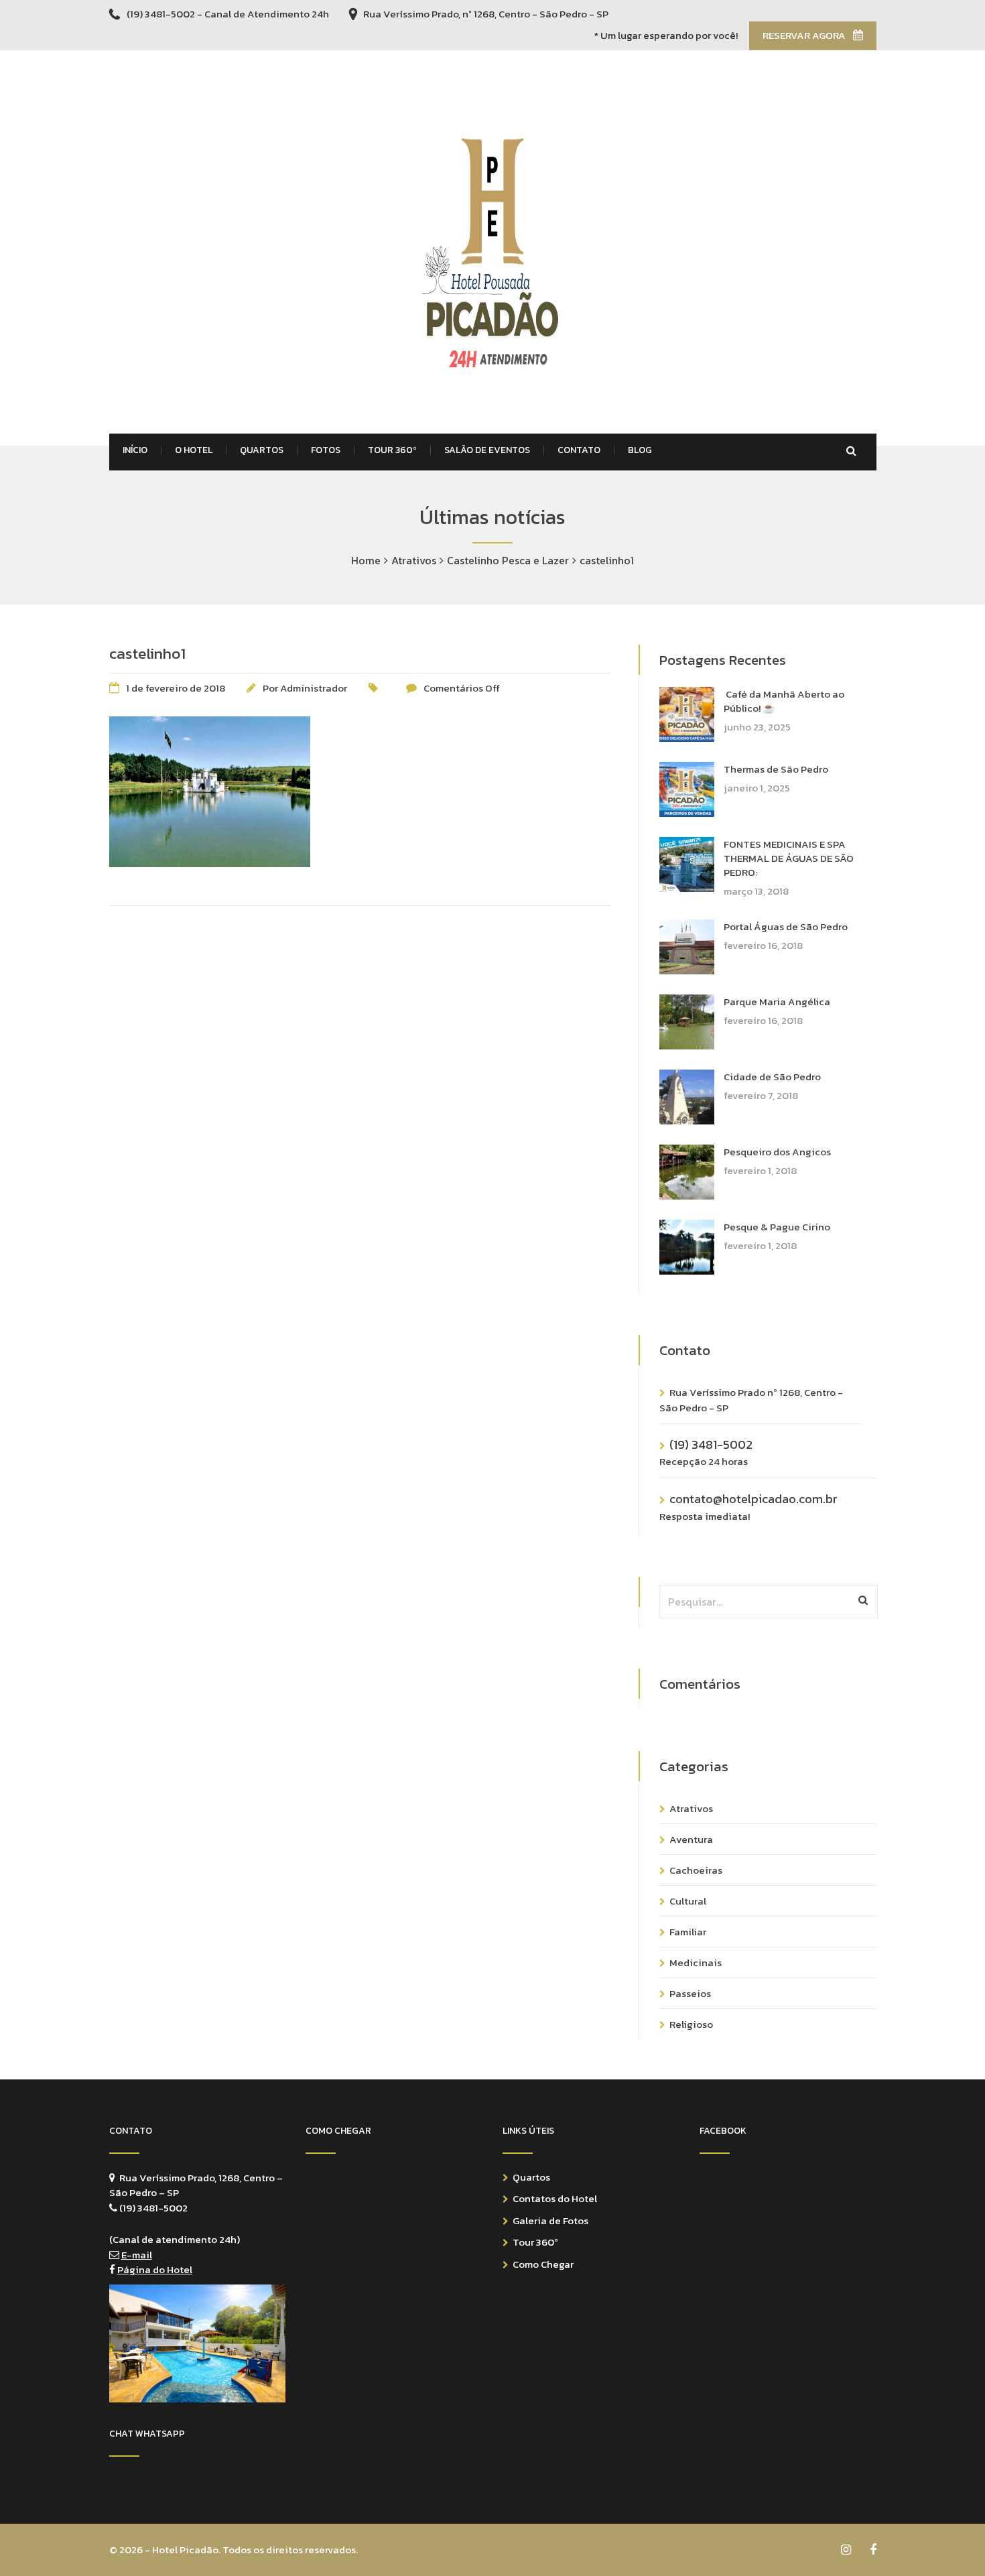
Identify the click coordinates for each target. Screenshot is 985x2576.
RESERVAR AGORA (805, 35)
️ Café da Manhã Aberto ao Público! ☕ (784, 701)
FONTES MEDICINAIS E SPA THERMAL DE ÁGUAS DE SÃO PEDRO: (789, 858)
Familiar (688, 1932)
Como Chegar (543, 2264)
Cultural (688, 1901)
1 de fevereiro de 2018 (176, 688)
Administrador (314, 688)
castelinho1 (147, 653)
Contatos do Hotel (555, 2198)
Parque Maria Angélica (777, 1002)
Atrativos (691, 1808)
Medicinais (696, 1962)
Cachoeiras (696, 1870)
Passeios (690, 1993)
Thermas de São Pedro (776, 769)
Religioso (691, 2024)
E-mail (137, 2255)
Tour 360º (535, 2242)
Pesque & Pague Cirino (777, 1227)
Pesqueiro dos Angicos (777, 1152)
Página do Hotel (155, 2269)
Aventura (691, 1839)
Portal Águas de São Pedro (786, 926)
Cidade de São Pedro (772, 1077)
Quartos (531, 2177)
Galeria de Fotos (550, 2220)
